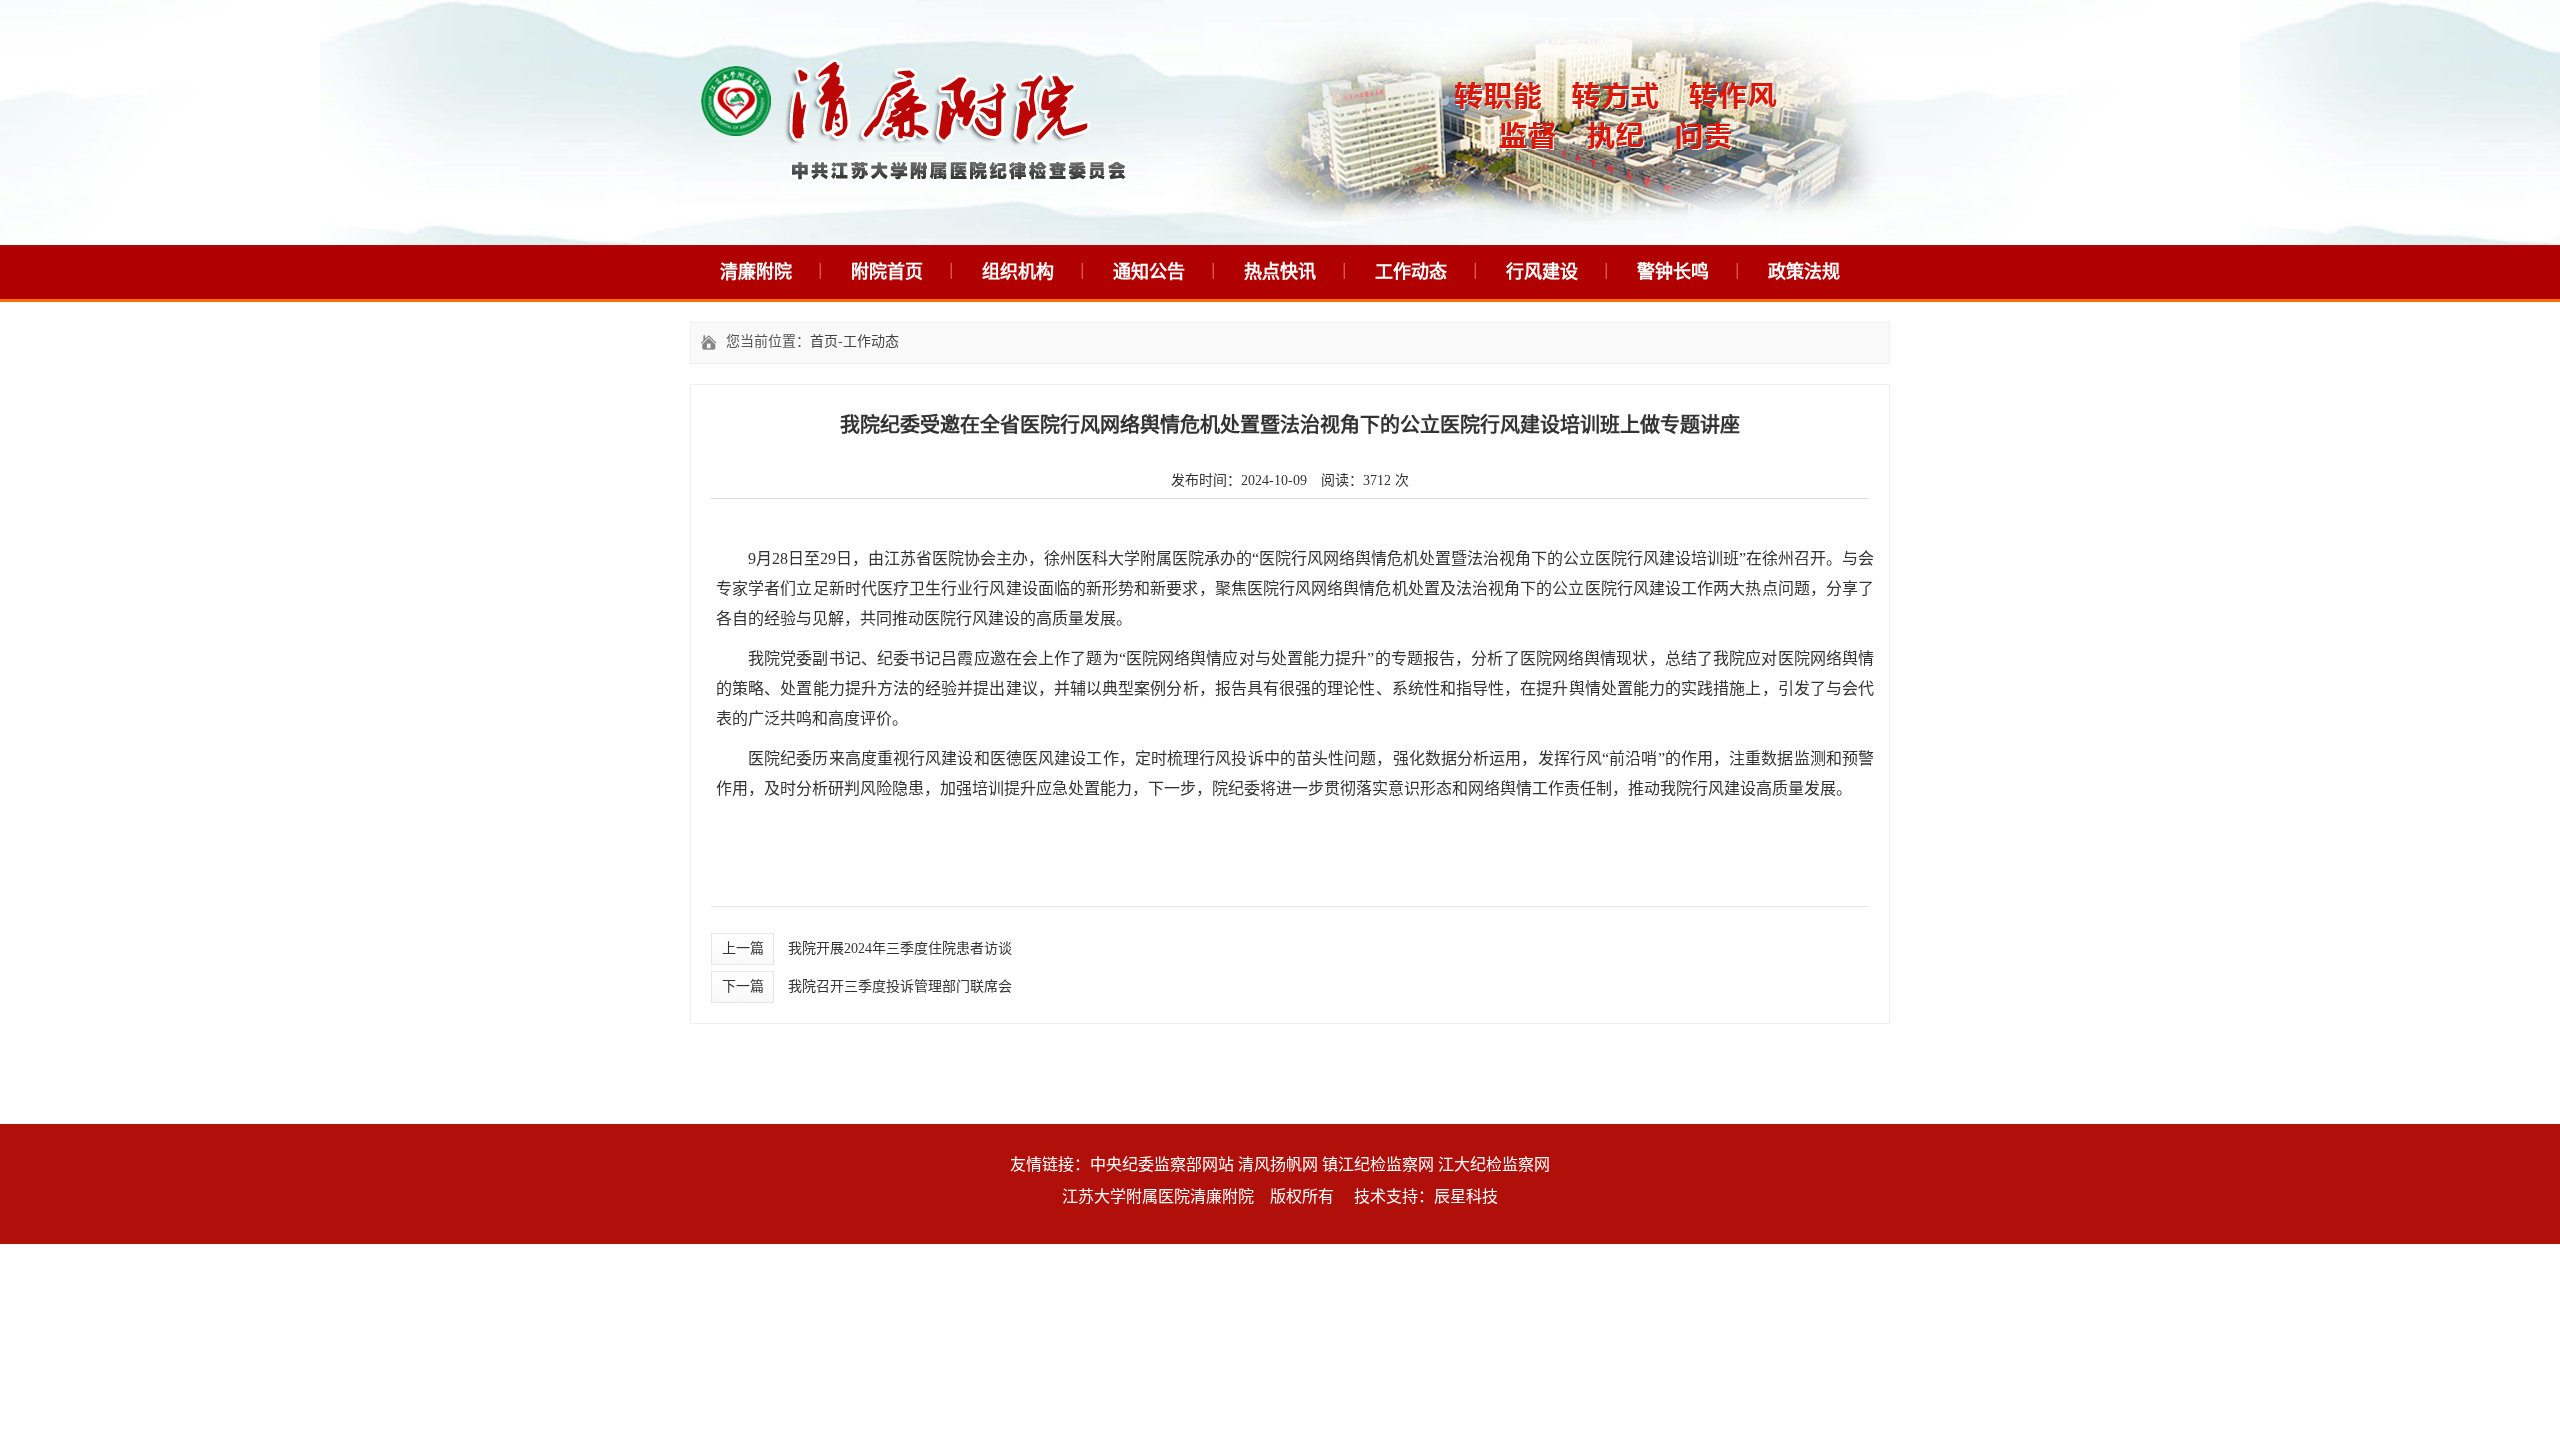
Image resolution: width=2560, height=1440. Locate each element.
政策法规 (1804, 272)
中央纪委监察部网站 (1162, 1164)
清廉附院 (756, 272)
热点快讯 (1280, 272)
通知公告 (1149, 272)
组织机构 (1018, 272)
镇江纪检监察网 (1378, 1164)
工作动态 (1411, 272)
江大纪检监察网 (1494, 1164)
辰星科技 (1466, 1196)
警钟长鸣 (1673, 272)
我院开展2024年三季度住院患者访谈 (900, 948)
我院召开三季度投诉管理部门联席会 (900, 986)
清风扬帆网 (1278, 1164)
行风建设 (1542, 272)
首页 (824, 341)
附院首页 (887, 272)
